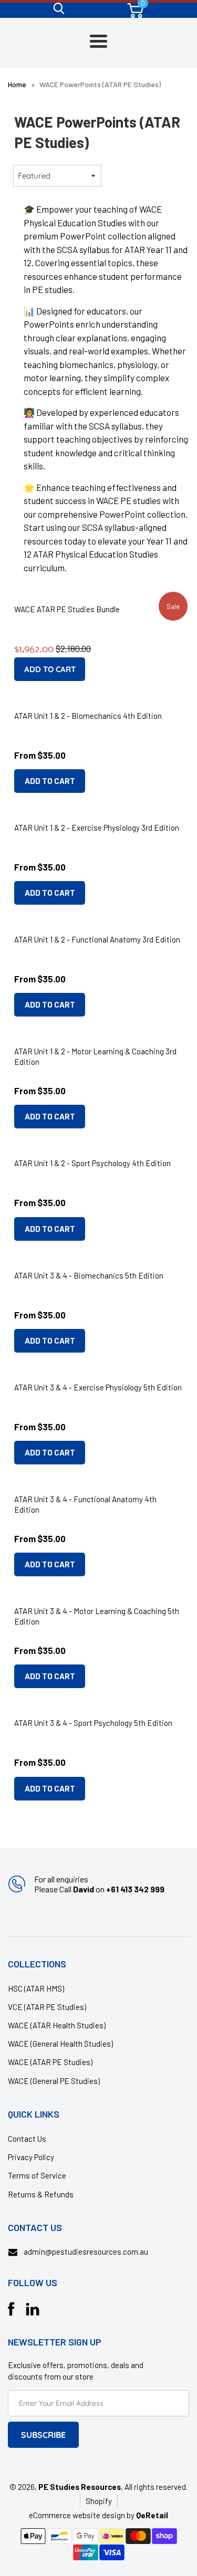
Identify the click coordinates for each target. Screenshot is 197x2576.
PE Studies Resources (80, 2487)
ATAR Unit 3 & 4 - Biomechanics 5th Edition (89, 1275)
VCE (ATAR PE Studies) (47, 2007)
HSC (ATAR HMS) (36, 1988)
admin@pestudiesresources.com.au (86, 2252)
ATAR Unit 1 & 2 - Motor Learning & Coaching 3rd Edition (95, 1056)
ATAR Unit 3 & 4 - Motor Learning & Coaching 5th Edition (97, 1616)
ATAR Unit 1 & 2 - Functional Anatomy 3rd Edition (97, 939)
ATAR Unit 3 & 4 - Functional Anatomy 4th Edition (85, 1504)
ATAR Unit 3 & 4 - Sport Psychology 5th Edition (93, 1723)
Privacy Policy (31, 2157)
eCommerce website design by (82, 2515)
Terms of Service (37, 2175)
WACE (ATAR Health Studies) (57, 2025)
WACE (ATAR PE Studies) (50, 2062)
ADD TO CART (50, 781)
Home (17, 84)
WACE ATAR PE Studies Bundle (67, 609)
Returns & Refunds (41, 2194)
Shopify (99, 2501)
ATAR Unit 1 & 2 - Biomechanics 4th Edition (88, 716)
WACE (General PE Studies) (54, 2081)
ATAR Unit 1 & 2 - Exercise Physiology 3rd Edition (97, 828)
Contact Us (27, 2139)
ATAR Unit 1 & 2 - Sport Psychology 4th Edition (92, 1163)
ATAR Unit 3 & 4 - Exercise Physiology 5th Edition (98, 1387)
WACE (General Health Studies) (60, 2044)
